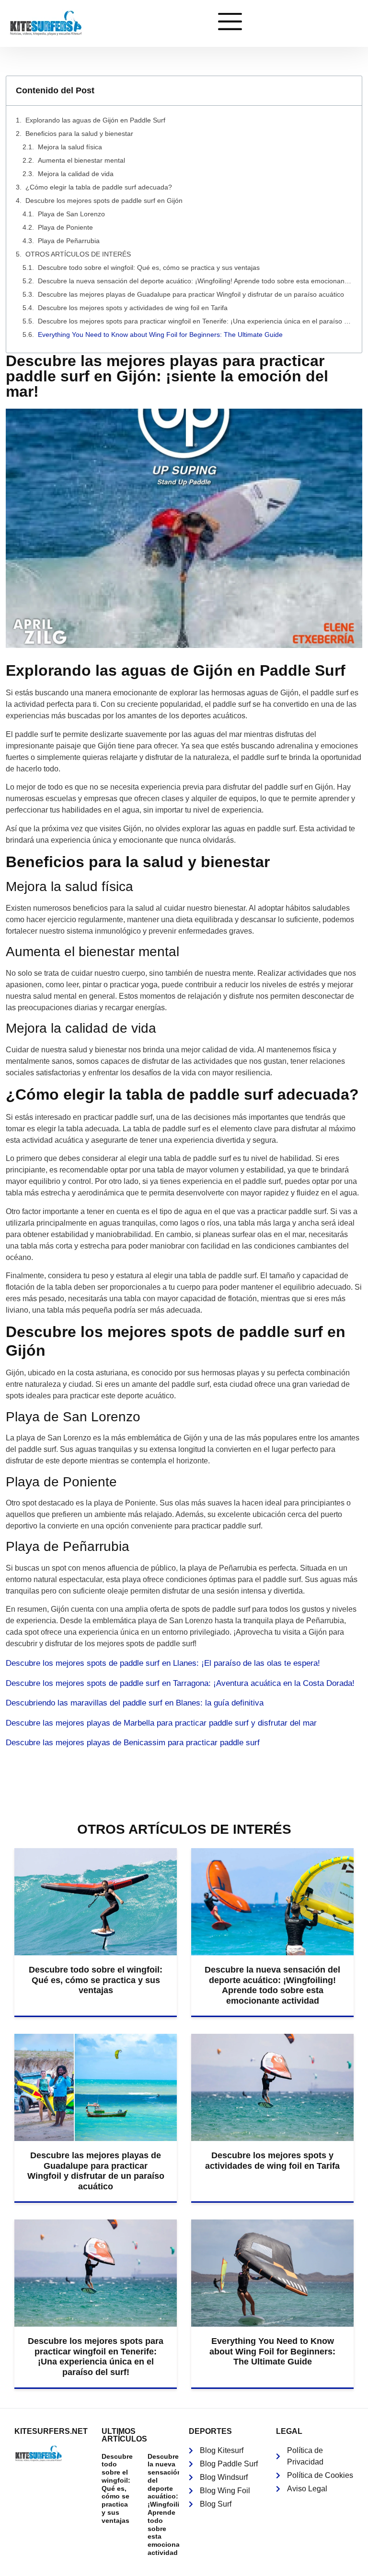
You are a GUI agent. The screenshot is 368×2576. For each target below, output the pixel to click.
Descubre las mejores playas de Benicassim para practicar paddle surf (133, 1743)
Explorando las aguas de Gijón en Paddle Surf (95, 120)
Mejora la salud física (70, 147)
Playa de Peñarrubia (69, 241)
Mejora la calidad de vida (76, 174)
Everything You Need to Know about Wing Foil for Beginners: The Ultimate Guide (160, 335)
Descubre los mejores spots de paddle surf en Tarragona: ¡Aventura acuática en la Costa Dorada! (180, 1683)
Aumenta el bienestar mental (81, 160)
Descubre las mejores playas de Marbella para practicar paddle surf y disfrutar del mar (161, 1723)
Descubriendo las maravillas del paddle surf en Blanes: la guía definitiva (135, 1703)
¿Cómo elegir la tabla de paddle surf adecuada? (99, 187)
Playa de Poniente (65, 227)
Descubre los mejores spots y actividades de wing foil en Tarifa (133, 308)
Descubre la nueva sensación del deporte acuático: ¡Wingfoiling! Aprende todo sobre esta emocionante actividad (195, 281)
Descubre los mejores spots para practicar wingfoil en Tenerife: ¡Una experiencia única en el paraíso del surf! (195, 321)
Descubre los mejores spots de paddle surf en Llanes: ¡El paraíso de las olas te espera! (163, 1663)
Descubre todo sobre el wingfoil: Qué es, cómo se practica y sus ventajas (149, 268)
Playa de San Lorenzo (71, 214)
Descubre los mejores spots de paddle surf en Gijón (104, 201)
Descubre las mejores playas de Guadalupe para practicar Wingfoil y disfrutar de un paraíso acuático (191, 294)
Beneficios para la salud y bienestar (79, 134)
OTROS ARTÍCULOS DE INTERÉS (78, 254)
